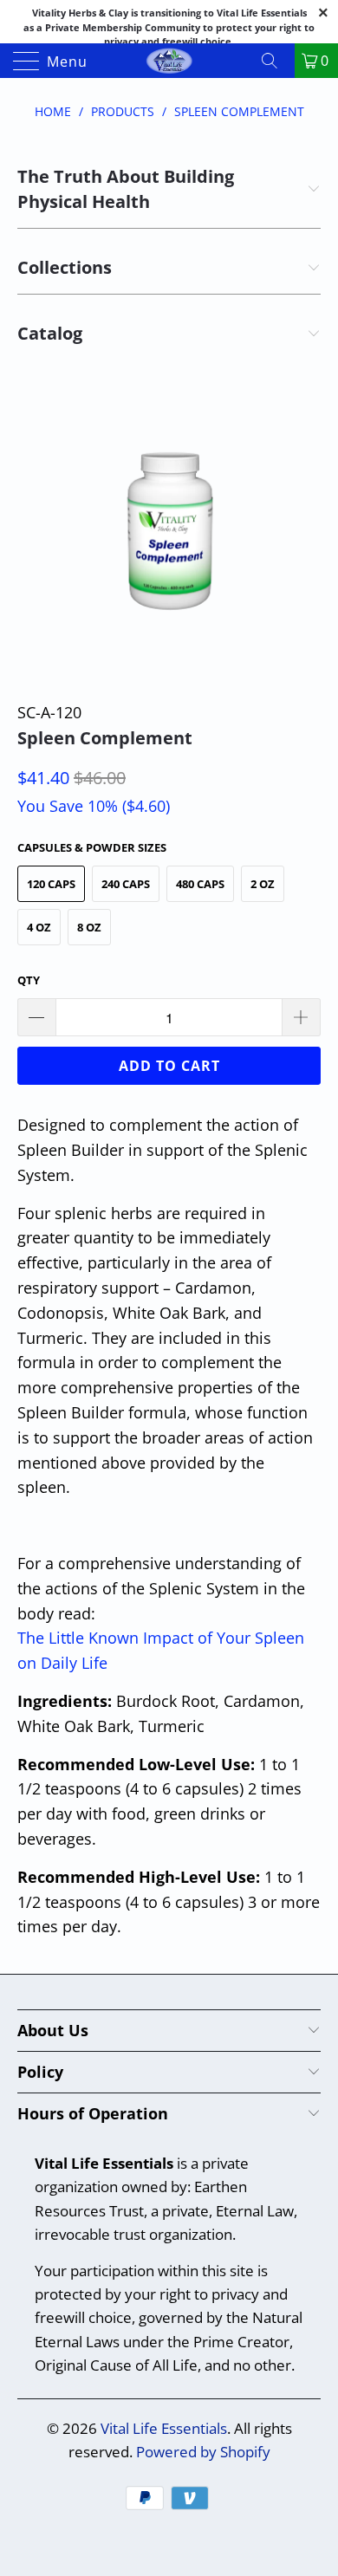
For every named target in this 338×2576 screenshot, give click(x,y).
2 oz (263, 884)
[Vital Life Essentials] (169, 61)
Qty (29, 980)
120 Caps (51, 884)
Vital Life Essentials (164, 2428)
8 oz (89, 927)
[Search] (276, 61)
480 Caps (200, 884)
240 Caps (126, 884)
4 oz (39, 927)
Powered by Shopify (203, 2452)
